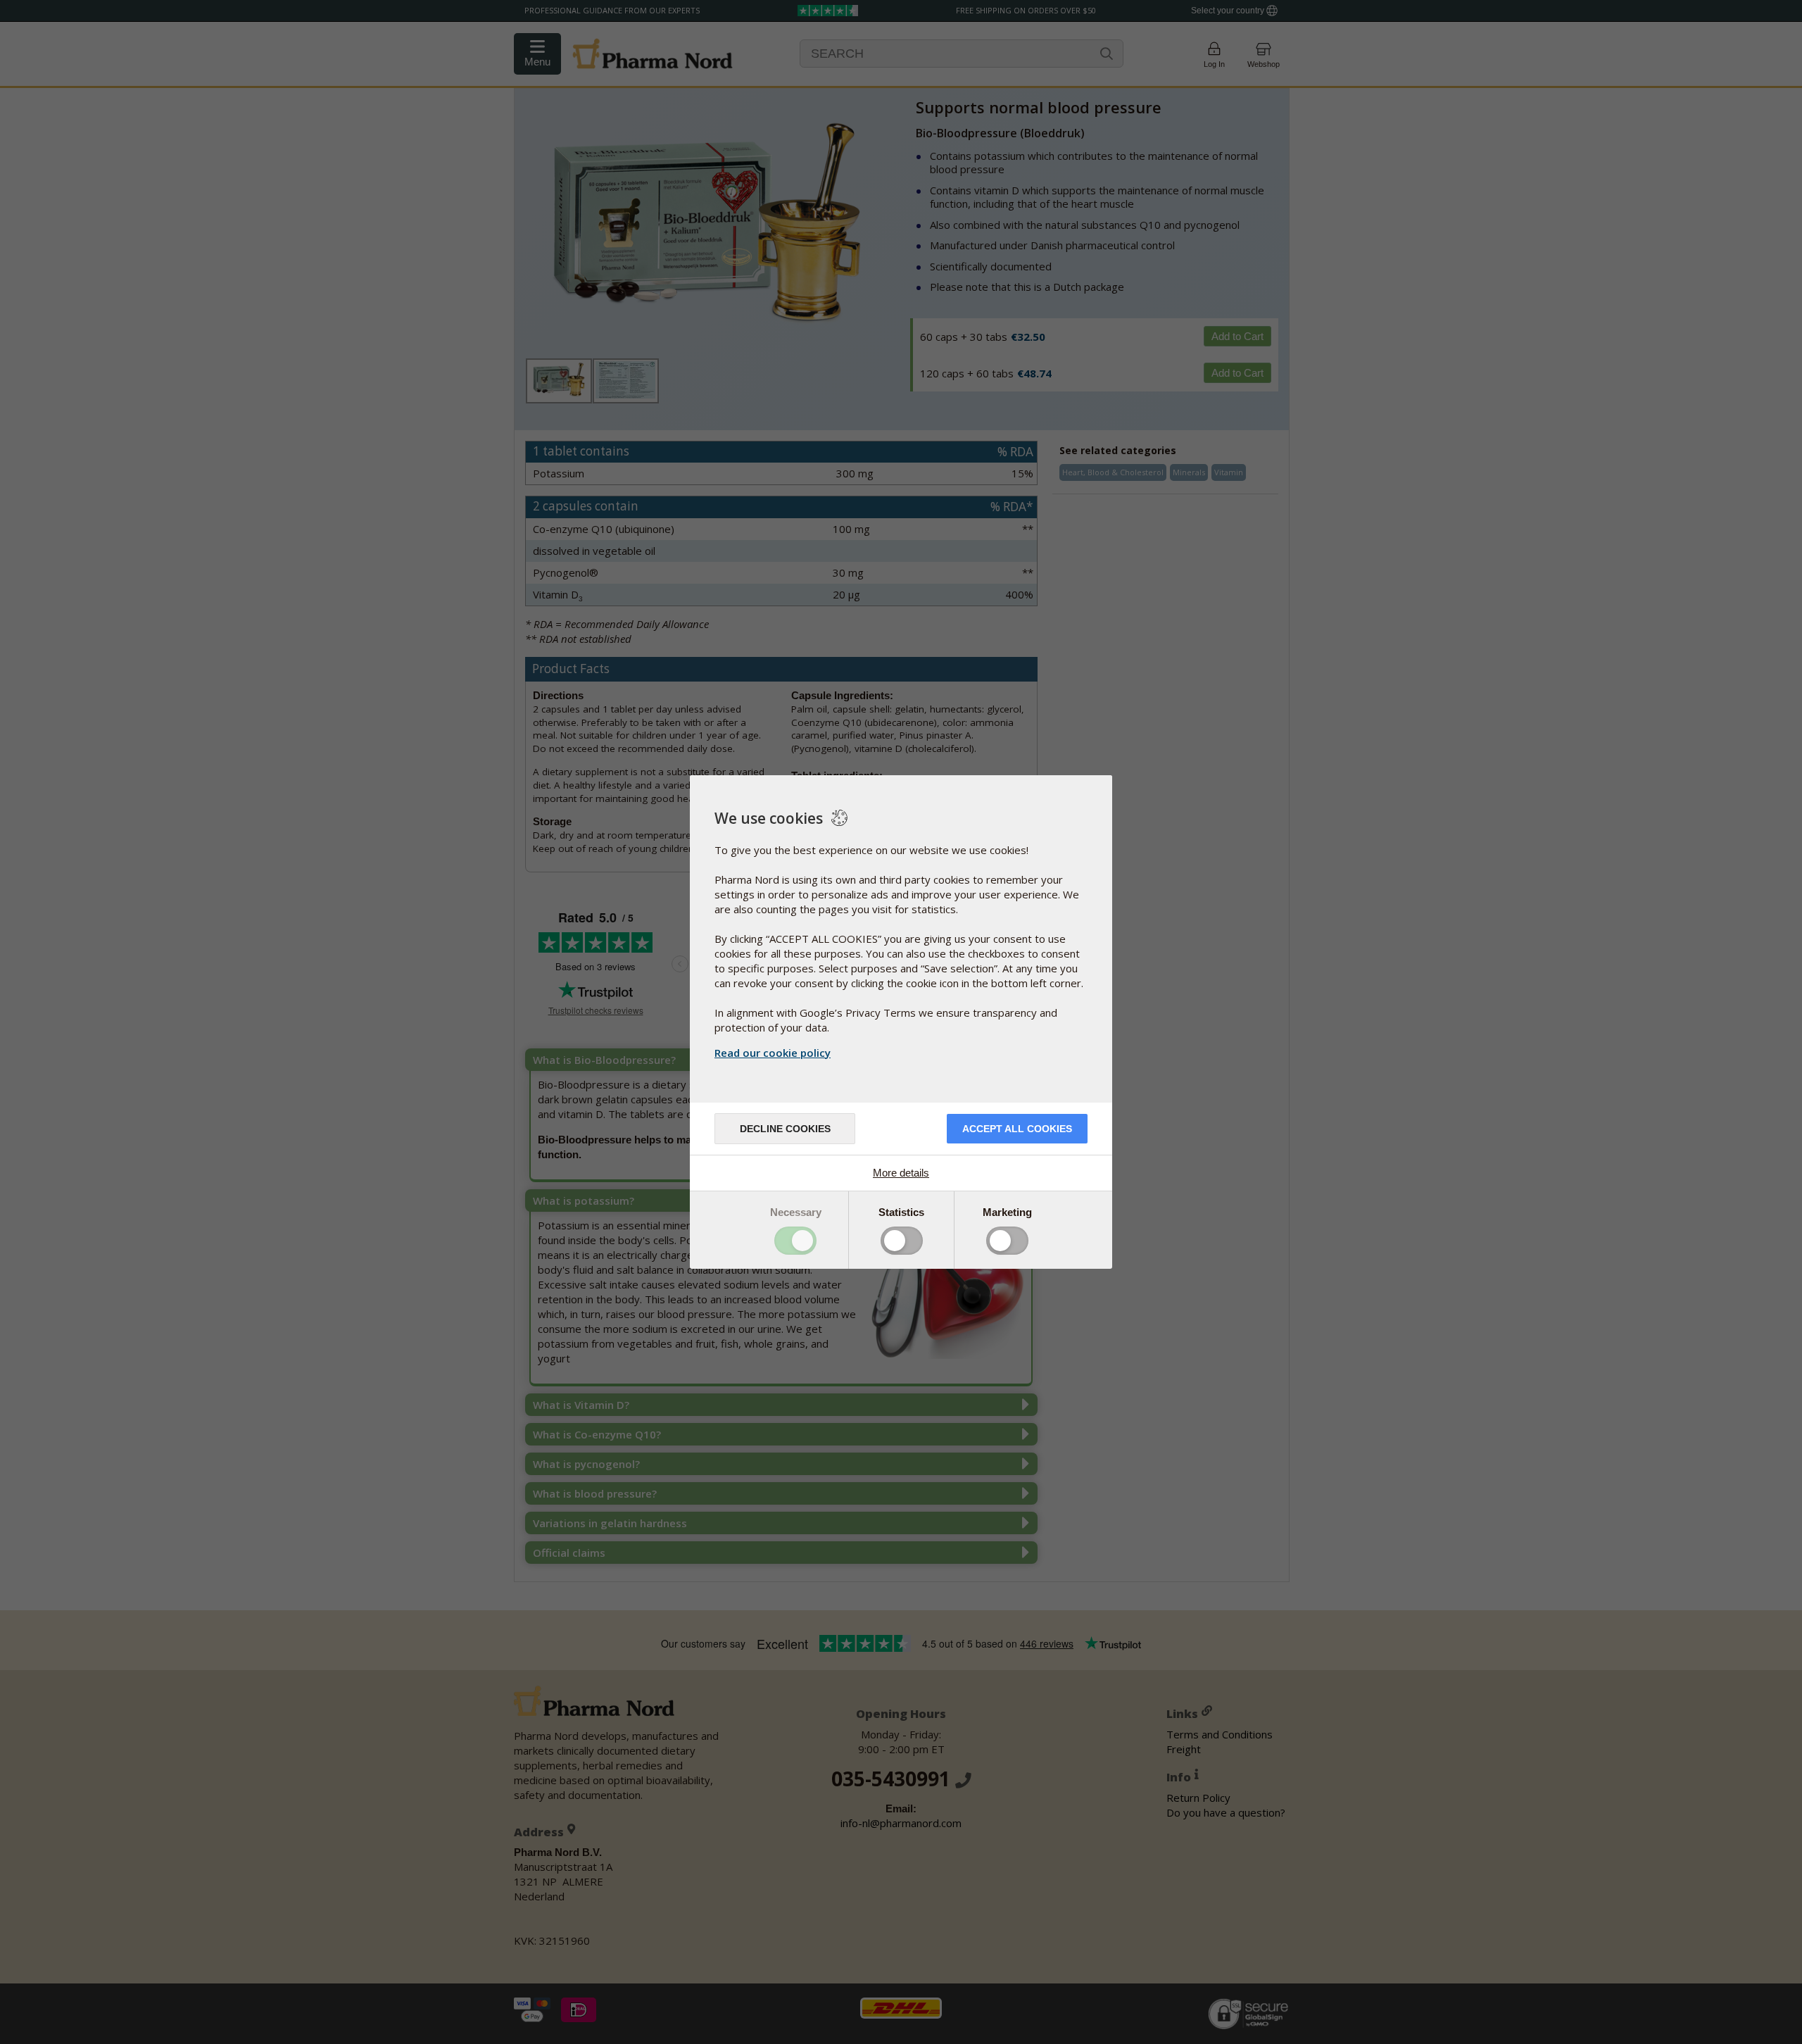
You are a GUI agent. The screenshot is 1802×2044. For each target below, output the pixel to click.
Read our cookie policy (773, 1053)
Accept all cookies (1017, 1129)
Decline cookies (785, 1129)
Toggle (795, 1241)
